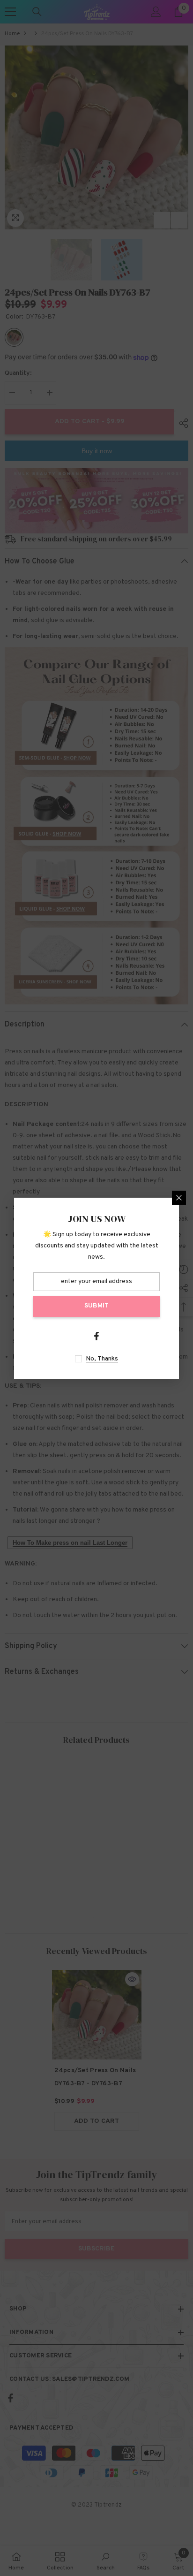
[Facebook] (96, 1336)
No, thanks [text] (102, 1359)
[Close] (179, 1198)
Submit (96, 1306)
